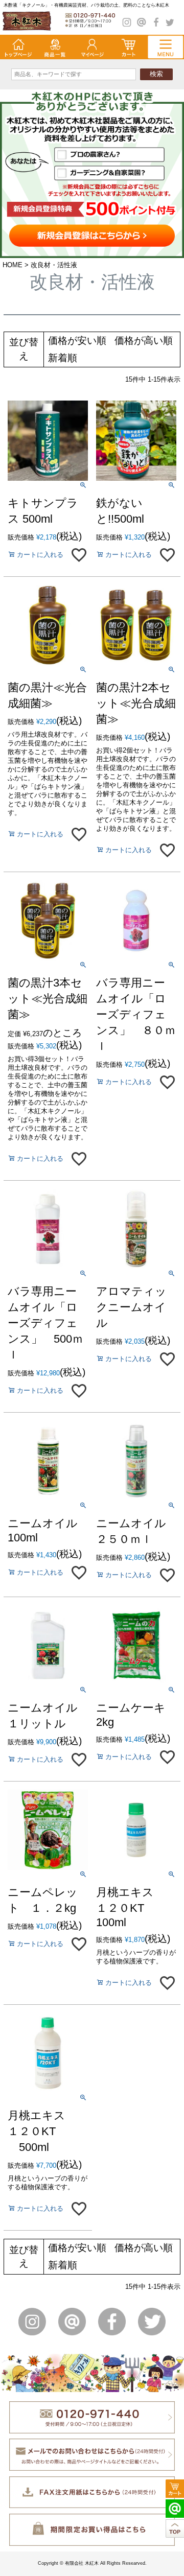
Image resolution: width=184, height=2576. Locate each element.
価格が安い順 (77, 341)
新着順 (63, 358)
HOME (13, 265)
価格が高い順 (144, 341)
